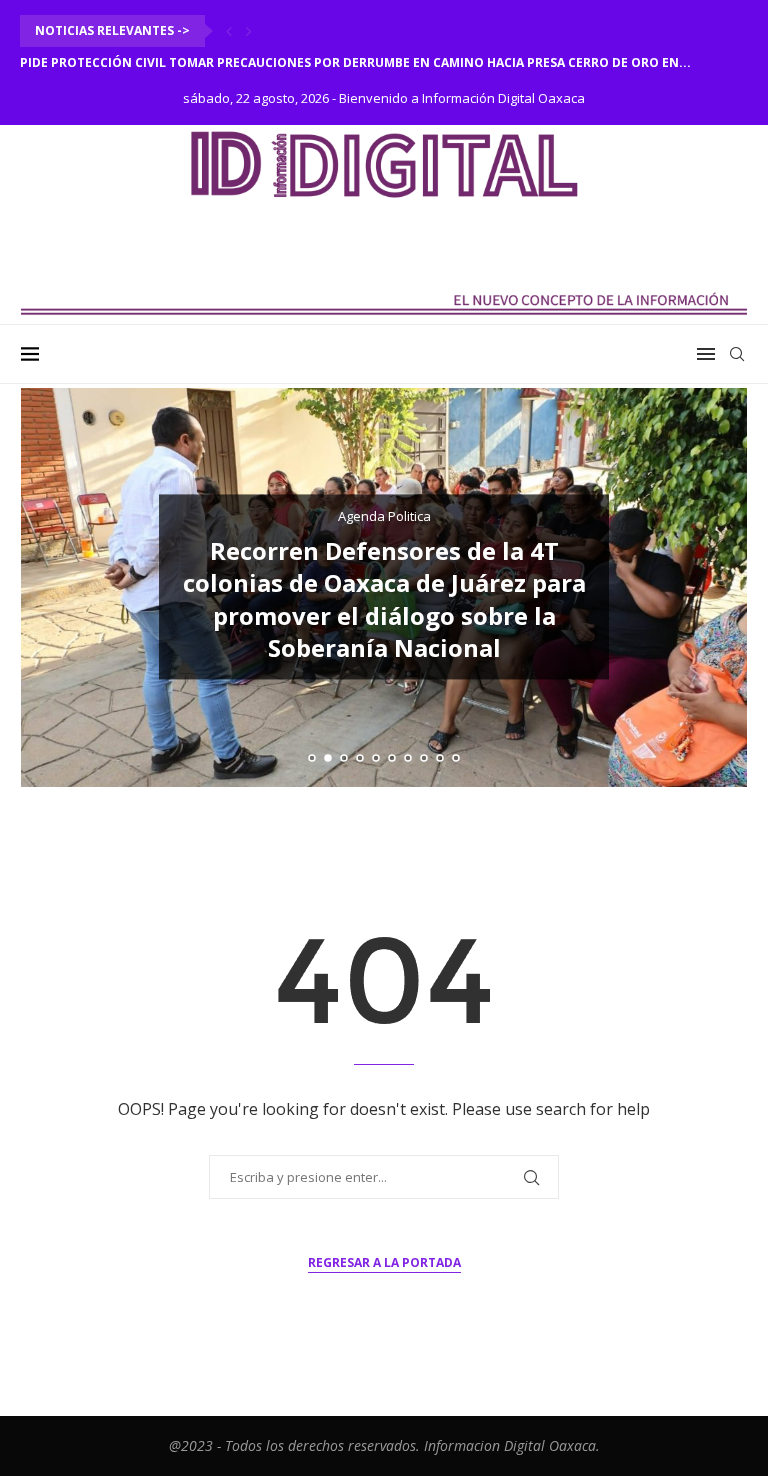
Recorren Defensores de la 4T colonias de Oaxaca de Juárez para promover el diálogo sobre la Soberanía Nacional (384, 599)
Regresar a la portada (384, 1262)
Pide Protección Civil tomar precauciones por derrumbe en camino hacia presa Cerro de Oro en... (355, 62)
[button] (229, 31)
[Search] (737, 354)
